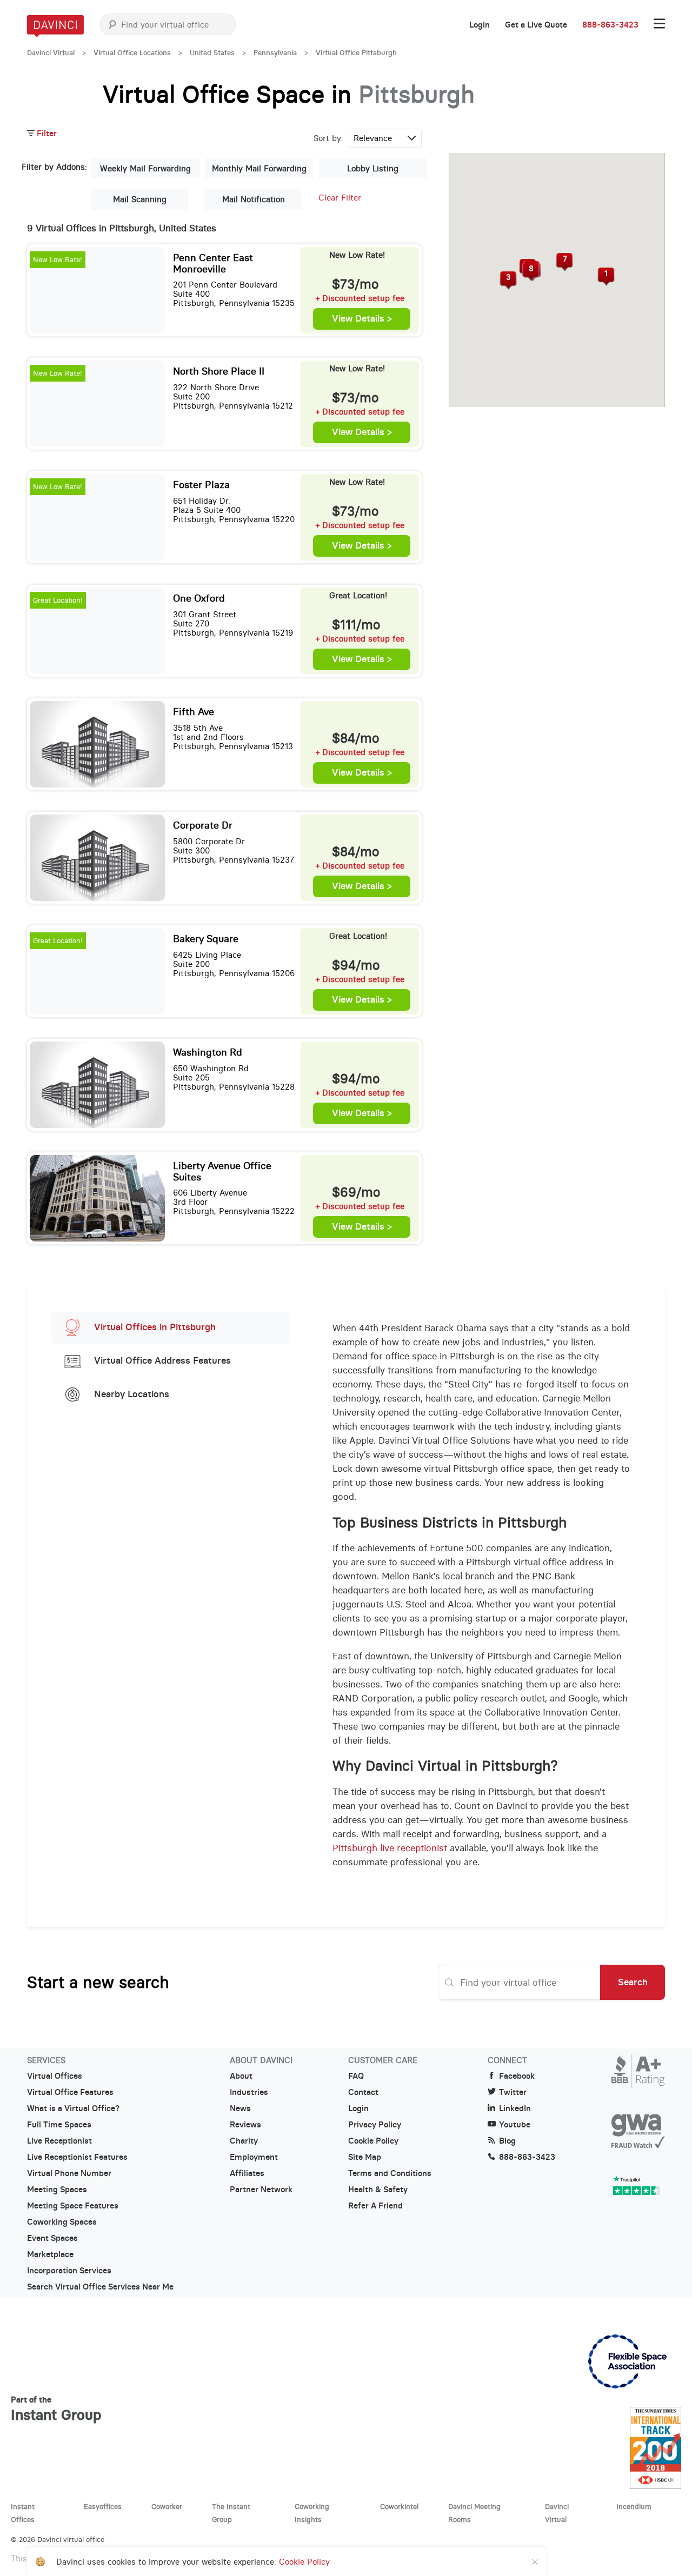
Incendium (634, 2506)
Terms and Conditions (390, 2173)
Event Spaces (52, 2238)
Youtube (515, 2125)
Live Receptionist (59, 2141)
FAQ (356, 2076)
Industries (249, 2092)
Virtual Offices (55, 2076)
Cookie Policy (373, 2141)
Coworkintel (399, 2506)
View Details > (362, 319)
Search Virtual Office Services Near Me (100, 2287)
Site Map (365, 2157)
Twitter (513, 2092)
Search (633, 1982)
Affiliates (247, 2173)
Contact (363, 2092)
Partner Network (261, 2190)
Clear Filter (340, 198)
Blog (507, 2141)
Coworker (167, 2506)
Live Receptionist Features (77, 2157)
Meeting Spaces (57, 2190)
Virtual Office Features (70, 2092)
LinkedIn (515, 2108)
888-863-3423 (610, 25)
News (240, 2108)
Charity (244, 2141)
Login (480, 25)
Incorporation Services (69, 2271)
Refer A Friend (375, 2206)
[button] (606, 277)
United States (212, 53)
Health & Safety (378, 2190)
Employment (254, 2157)
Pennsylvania (275, 53)
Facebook (517, 2076)
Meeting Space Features (73, 2206)
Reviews (245, 2125)
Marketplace (50, 2254)
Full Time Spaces (59, 2125)
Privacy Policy (375, 2125)
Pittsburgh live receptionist (390, 1848)
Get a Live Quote (536, 25)
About (241, 2076)
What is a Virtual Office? (73, 2108)
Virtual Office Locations (132, 53)
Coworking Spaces (62, 2222)
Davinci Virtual (51, 53)
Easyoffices (103, 2506)
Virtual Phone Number (69, 2173)
